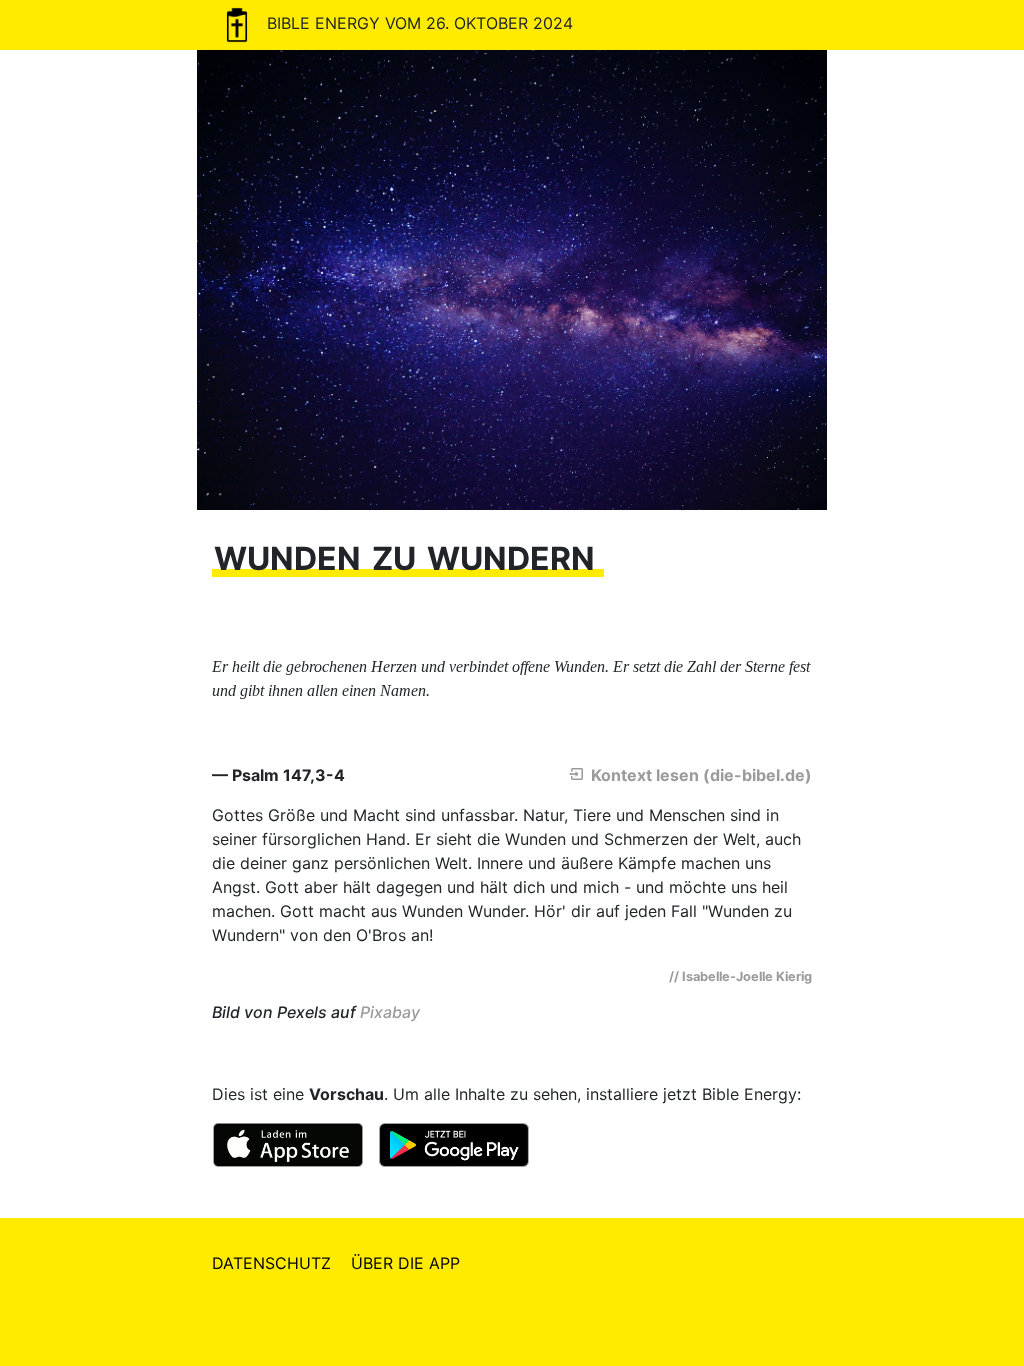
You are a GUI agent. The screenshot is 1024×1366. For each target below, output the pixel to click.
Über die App (405, 1263)
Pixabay (390, 1012)
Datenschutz (271, 1263)
